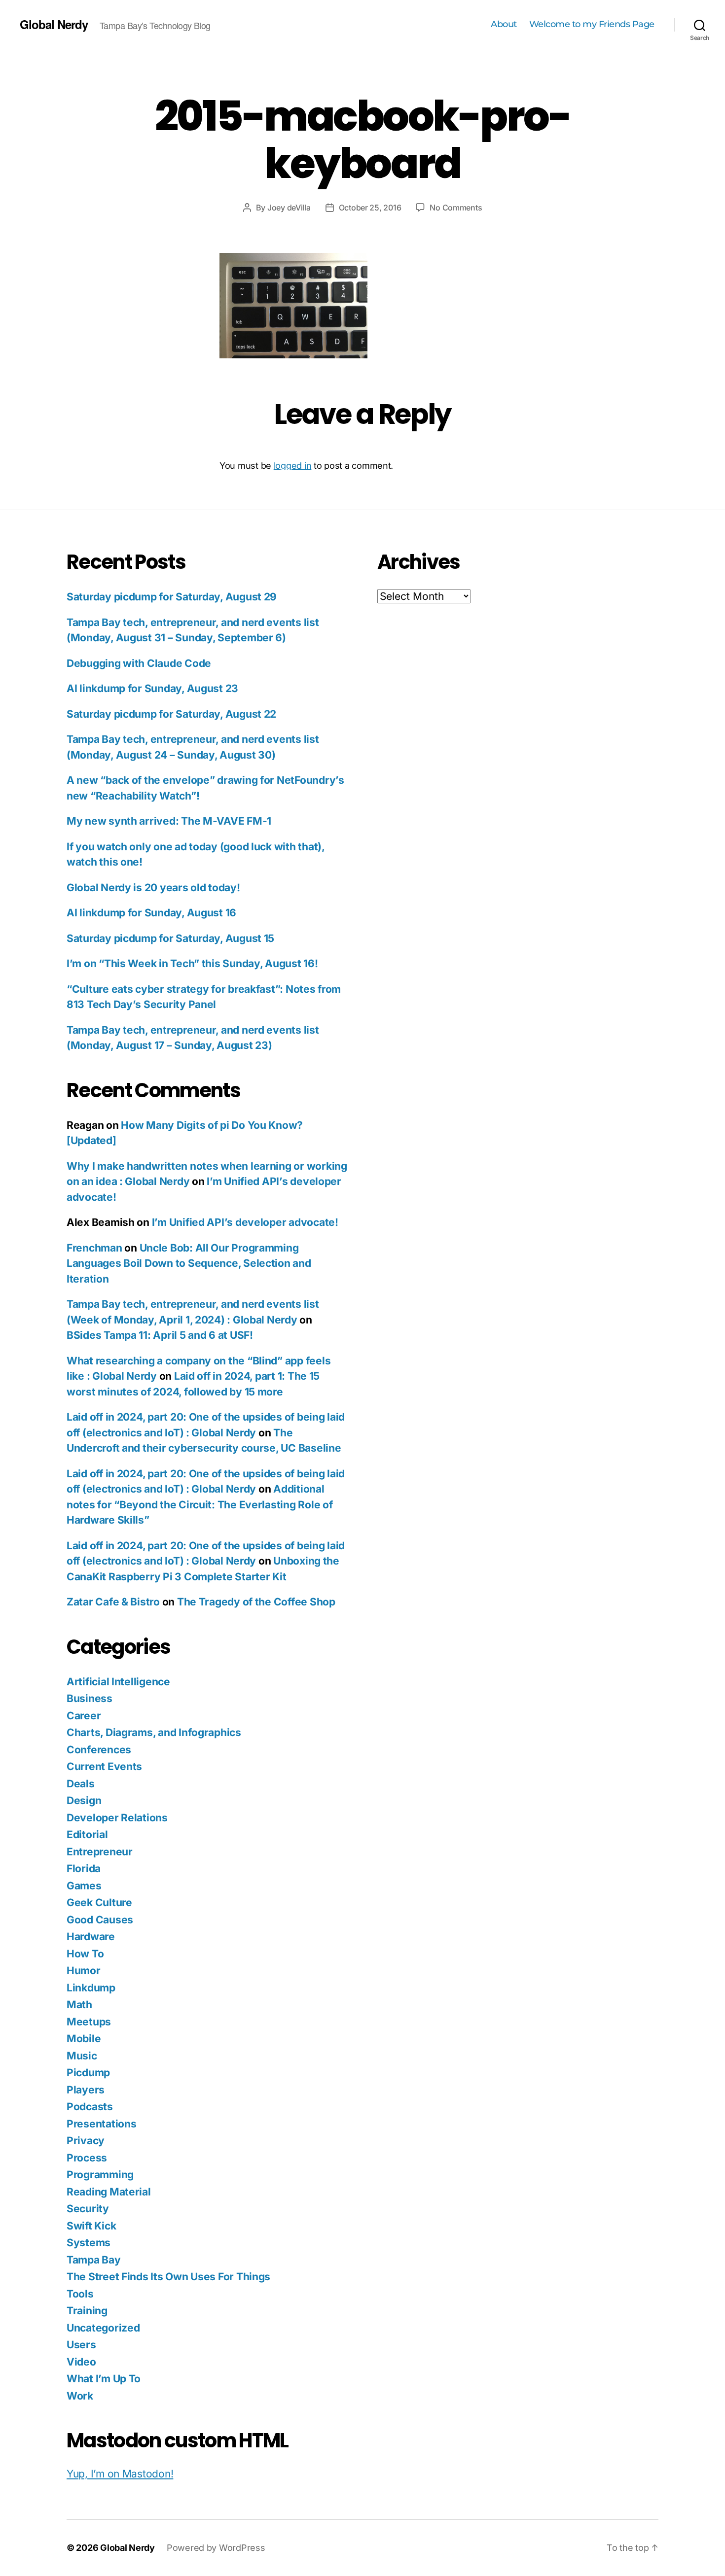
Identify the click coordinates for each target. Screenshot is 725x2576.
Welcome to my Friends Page (592, 24)
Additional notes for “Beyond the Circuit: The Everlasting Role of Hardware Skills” (199, 1504)
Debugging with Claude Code (139, 663)
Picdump (88, 2072)
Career (84, 1716)
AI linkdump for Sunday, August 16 (151, 913)
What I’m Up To (104, 2379)
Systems (89, 2243)
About (504, 24)
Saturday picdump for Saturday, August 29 (172, 597)
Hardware (91, 1936)
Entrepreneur (100, 1852)
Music (82, 2056)
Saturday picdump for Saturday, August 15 (170, 938)
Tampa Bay (94, 2260)
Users (81, 2345)
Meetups (89, 2022)
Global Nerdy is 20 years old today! (153, 888)
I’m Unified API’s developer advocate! (245, 1222)
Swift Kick (91, 2226)
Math (79, 2004)
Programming (100, 2175)
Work (80, 2396)
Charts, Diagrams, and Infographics (154, 1732)
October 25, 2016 (370, 208)
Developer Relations (117, 1818)
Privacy (86, 2141)
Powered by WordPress (216, 2548)
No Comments (456, 208)
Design (84, 1800)
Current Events (104, 1766)
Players (86, 2090)
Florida (84, 1868)
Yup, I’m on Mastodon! (120, 2474)
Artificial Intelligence (118, 1682)
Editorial (87, 1834)
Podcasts (90, 2106)
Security (88, 2209)
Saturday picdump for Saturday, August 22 (171, 714)
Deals (81, 1784)
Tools (80, 2294)
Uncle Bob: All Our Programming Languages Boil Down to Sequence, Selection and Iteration (189, 1263)
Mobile (84, 2038)
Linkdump (91, 1988)
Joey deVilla (289, 208)
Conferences (99, 1750)
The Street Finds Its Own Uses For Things (168, 2277)
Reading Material (109, 2192)
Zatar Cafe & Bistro (113, 1602)
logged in (293, 466)
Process (87, 2158)
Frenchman (94, 1248)
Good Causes (100, 1920)
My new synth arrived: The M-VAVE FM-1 (169, 821)
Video (81, 2362)
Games (84, 1886)
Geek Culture (99, 1902)
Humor (84, 1970)
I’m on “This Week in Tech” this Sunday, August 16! (192, 963)
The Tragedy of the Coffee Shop (256, 1602)
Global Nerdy (54, 24)
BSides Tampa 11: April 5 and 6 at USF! (160, 1335)
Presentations (102, 2124)
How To (85, 1954)
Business (90, 1698)
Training (87, 2311)
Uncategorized (103, 2328)
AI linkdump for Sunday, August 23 (152, 688)
